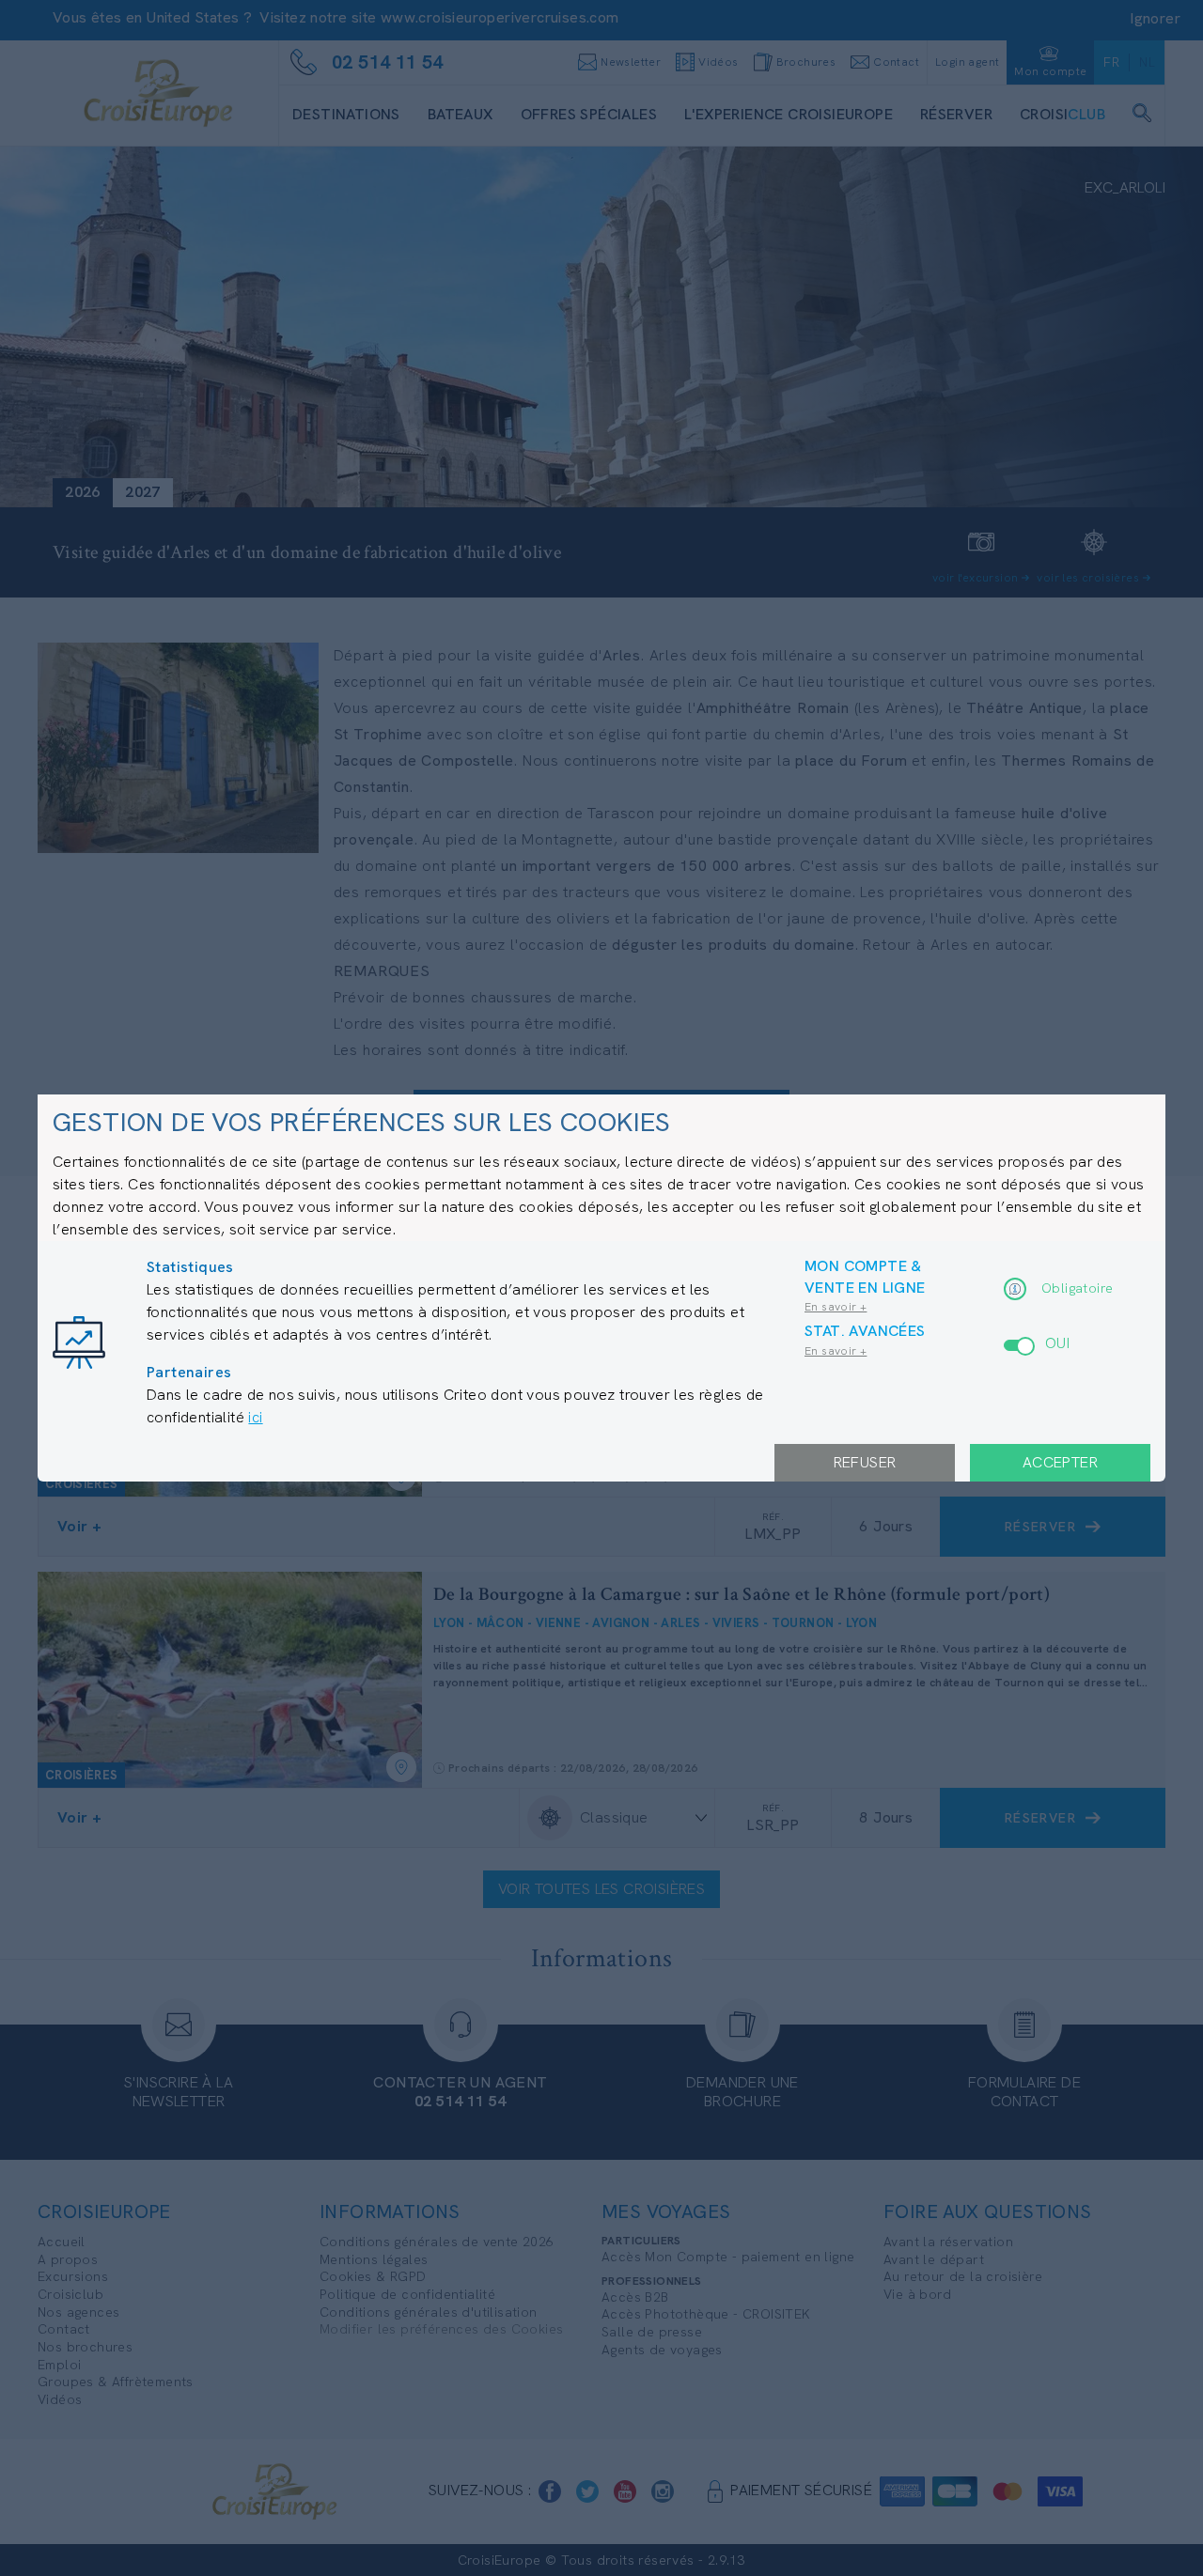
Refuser (865, 1462)
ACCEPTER (1060, 1462)
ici (255, 1417)
